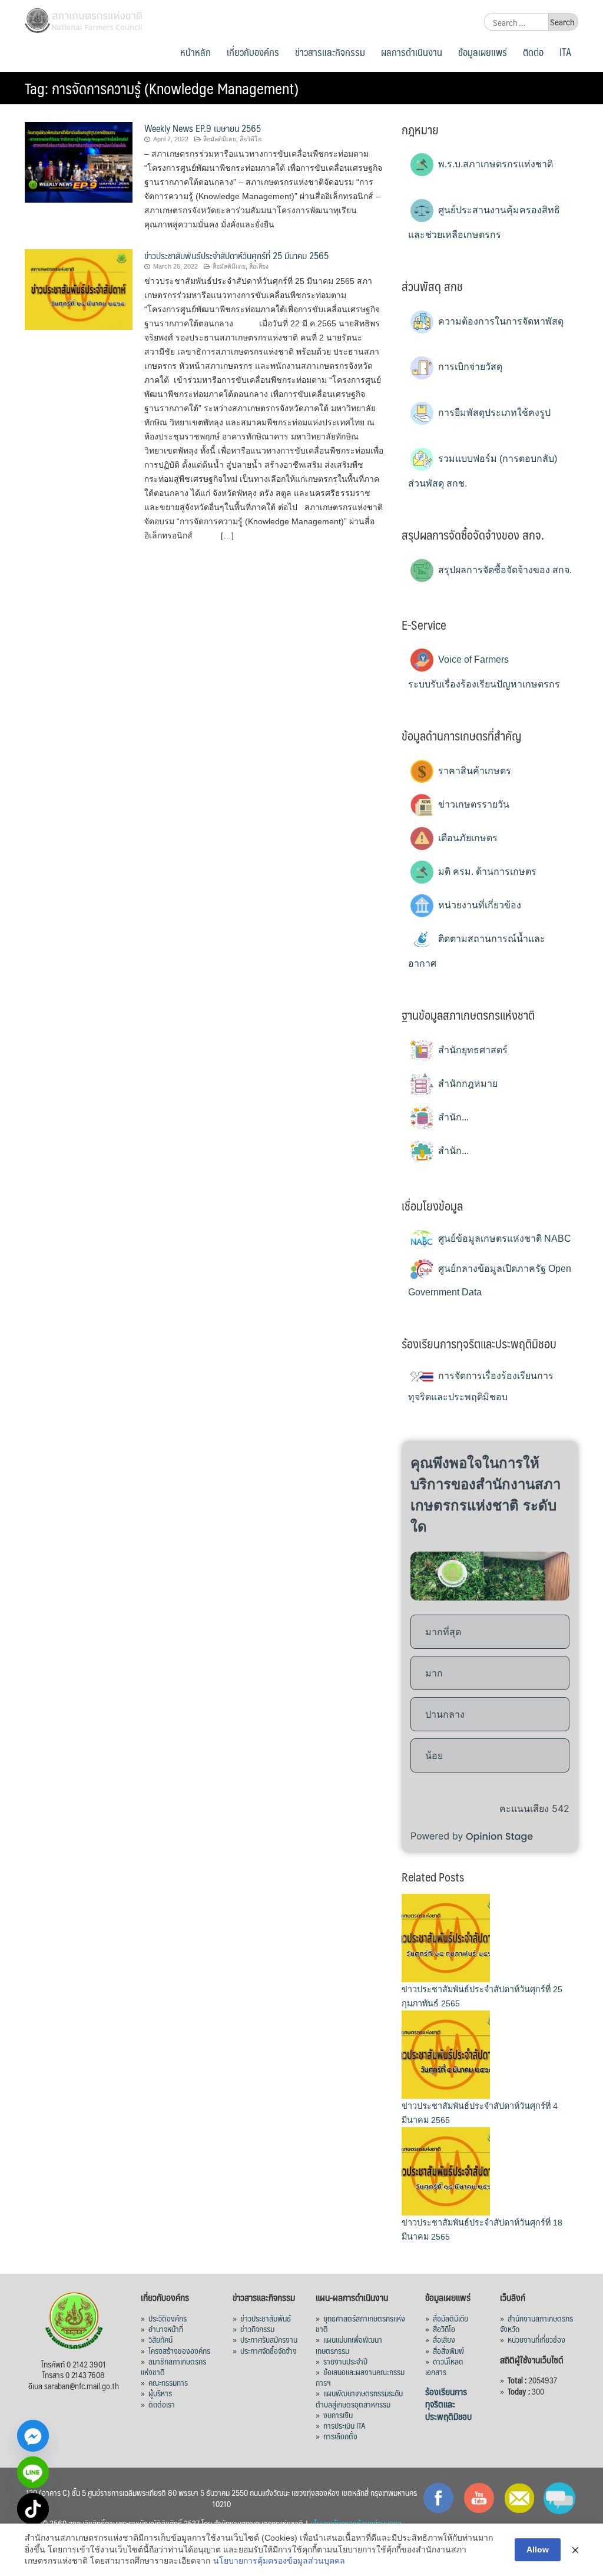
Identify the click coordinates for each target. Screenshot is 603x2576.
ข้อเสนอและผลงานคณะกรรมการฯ (360, 2377)
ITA (565, 52)
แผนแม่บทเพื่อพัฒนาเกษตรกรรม (349, 2344)
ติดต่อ (533, 52)
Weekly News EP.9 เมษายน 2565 (203, 128)
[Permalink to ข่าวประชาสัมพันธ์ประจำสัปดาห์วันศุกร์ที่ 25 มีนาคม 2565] (79, 288)
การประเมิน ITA (344, 2425)
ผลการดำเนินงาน (412, 52)
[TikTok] (33, 2509)
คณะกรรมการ (168, 2382)
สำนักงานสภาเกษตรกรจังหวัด (536, 2323)
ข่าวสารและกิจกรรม (330, 52)
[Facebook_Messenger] (33, 2436)
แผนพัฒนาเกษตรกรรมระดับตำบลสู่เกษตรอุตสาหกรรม (359, 2398)
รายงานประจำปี (345, 2361)
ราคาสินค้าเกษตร (473, 771)
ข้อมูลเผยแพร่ (483, 52)
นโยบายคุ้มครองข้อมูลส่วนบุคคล (356, 2523)
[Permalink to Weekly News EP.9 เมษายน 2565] (79, 161)
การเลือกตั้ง (340, 2436)
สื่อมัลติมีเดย (220, 139)
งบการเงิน (338, 2415)
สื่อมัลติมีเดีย (450, 2318)
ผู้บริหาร (160, 2393)
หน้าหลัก (196, 52)
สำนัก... (452, 1117)
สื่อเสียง (259, 266)
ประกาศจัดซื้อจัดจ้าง (269, 2350)
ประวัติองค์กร (168, 2318)
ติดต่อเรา (162, 2404)
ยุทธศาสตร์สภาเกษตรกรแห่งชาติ (360, 2323)
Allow (538, 2549)
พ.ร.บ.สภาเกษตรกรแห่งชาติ (494, 164)
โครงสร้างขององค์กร (179, 2350)
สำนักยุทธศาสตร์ (472, 1050)
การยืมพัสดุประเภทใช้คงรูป (493, 413)
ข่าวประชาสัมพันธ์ (266, 2318)
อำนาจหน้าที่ (166, 2329)
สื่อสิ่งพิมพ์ (448, 2350)
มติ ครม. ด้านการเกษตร (486, 872)
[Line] (33, 2472)
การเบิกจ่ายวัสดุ (469, 367)
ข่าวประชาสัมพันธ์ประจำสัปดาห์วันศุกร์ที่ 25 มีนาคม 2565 (236, 255)
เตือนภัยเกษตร (467, 838)
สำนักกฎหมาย (467, 1084)
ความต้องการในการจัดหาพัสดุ (500, 321)
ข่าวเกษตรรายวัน (473, 804)
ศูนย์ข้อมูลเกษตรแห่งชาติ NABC (503, 1239)
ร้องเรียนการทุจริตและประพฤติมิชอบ (448, 2404)
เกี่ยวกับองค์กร (253, 52)
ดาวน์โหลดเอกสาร (444, 2366)
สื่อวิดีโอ (251, 139)
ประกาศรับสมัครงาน (269, 2339)
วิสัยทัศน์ (160, 2339)
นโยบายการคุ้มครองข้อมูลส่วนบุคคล (279, 2561)
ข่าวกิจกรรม (257, 2329)
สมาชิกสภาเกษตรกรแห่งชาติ (173, 2366)
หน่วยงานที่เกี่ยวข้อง (478, 905)
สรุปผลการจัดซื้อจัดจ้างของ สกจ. (504, 570)
